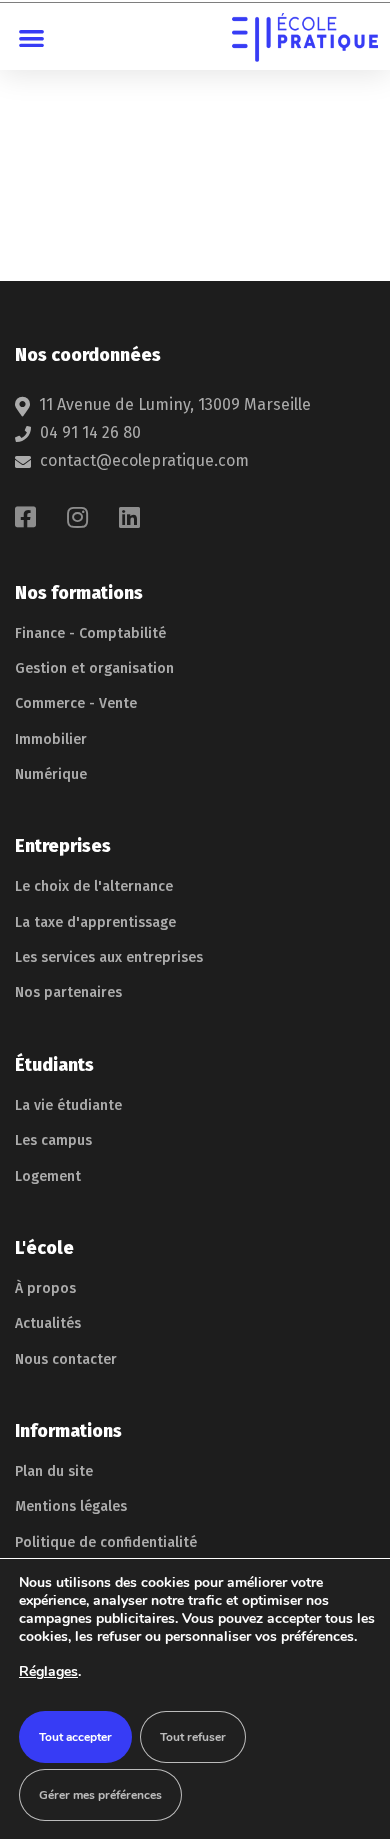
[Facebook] (25, 517)
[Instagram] (77, 517)
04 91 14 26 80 (90, 432)
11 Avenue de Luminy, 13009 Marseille (175, 404)
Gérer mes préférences (100, 1795)
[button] (32, 37)
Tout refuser (193, 1737)
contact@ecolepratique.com (144, 460)
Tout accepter (75, 1737)
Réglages (48, 1671)
